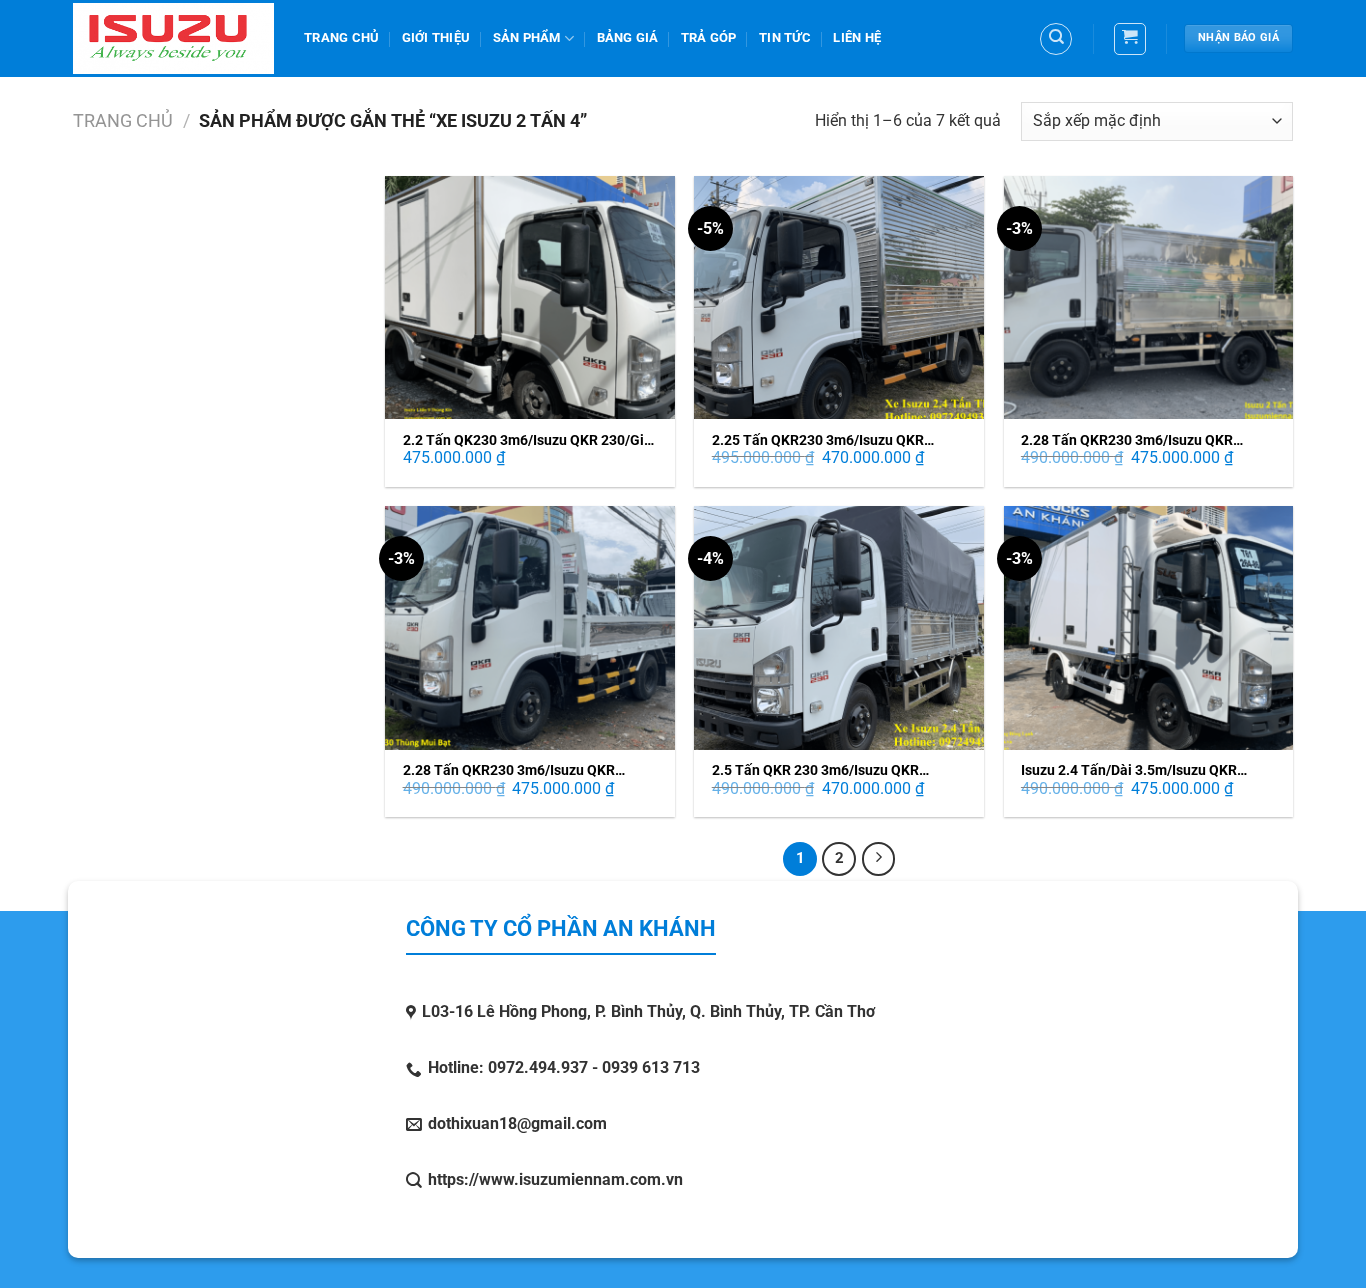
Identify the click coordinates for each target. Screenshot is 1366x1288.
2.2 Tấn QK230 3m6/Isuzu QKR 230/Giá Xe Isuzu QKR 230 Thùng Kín (527, 440)
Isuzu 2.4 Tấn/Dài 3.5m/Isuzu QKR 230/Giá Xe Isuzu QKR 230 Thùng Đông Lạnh (1144, 770)
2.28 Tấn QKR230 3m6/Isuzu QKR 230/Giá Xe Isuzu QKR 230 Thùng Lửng (526, 770)
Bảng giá (628, 37)
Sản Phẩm (527, 37)
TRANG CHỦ (341, 37)
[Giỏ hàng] (1130, 39)
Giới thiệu (436, 37)
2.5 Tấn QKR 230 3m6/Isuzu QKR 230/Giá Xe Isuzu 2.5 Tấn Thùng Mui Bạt (839, 770)
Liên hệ (857, 37)
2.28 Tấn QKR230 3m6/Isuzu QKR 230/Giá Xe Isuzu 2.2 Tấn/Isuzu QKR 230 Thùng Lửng (1135, 440)
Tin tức (785, 37)
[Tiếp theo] (879, 859)
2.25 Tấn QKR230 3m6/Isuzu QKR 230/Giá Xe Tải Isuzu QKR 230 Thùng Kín (829, 440)
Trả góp (709, 37)
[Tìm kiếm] (1056, 39)
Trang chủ (123, 120)
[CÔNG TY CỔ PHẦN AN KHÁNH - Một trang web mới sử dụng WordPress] (173, 38)
